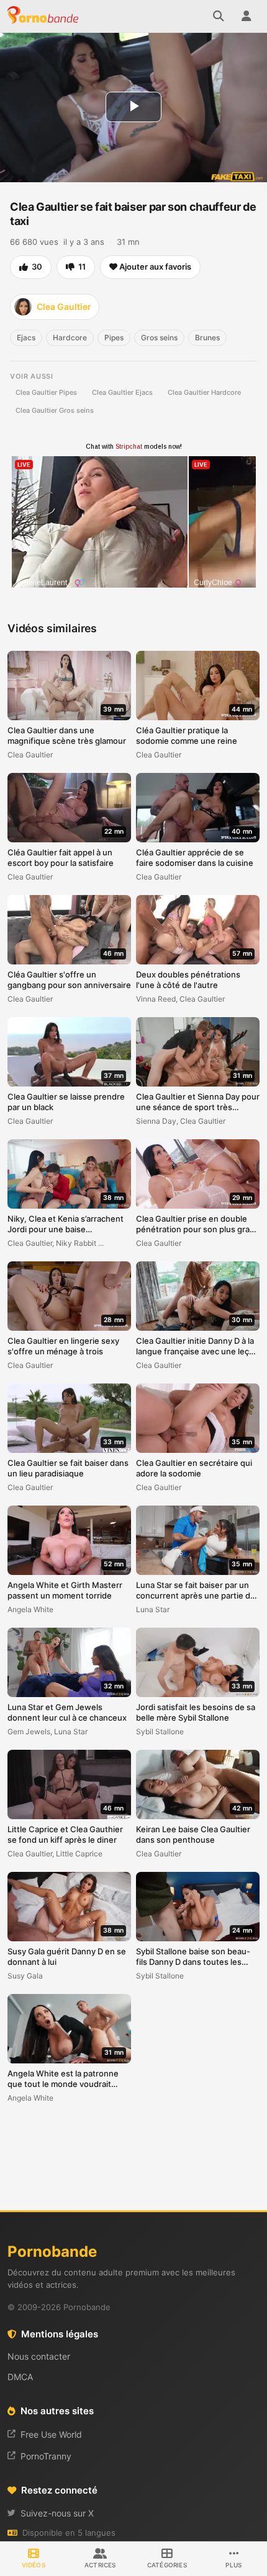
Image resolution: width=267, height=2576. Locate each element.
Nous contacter (39, 2356)
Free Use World (51, 2434)
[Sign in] (246, 16)
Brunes (207, 337)
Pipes (114, 337)
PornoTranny (46, 2456)
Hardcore (70, 337)
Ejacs (26, 337)
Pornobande (45, 16)
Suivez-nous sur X (57, 2513)
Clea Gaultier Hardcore (204, 392)
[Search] (219, 16)
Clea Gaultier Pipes (46, 392)
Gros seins (159, 337)
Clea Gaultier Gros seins (55, 410)
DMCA (20, 2377)
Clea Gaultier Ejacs (122, 392)
